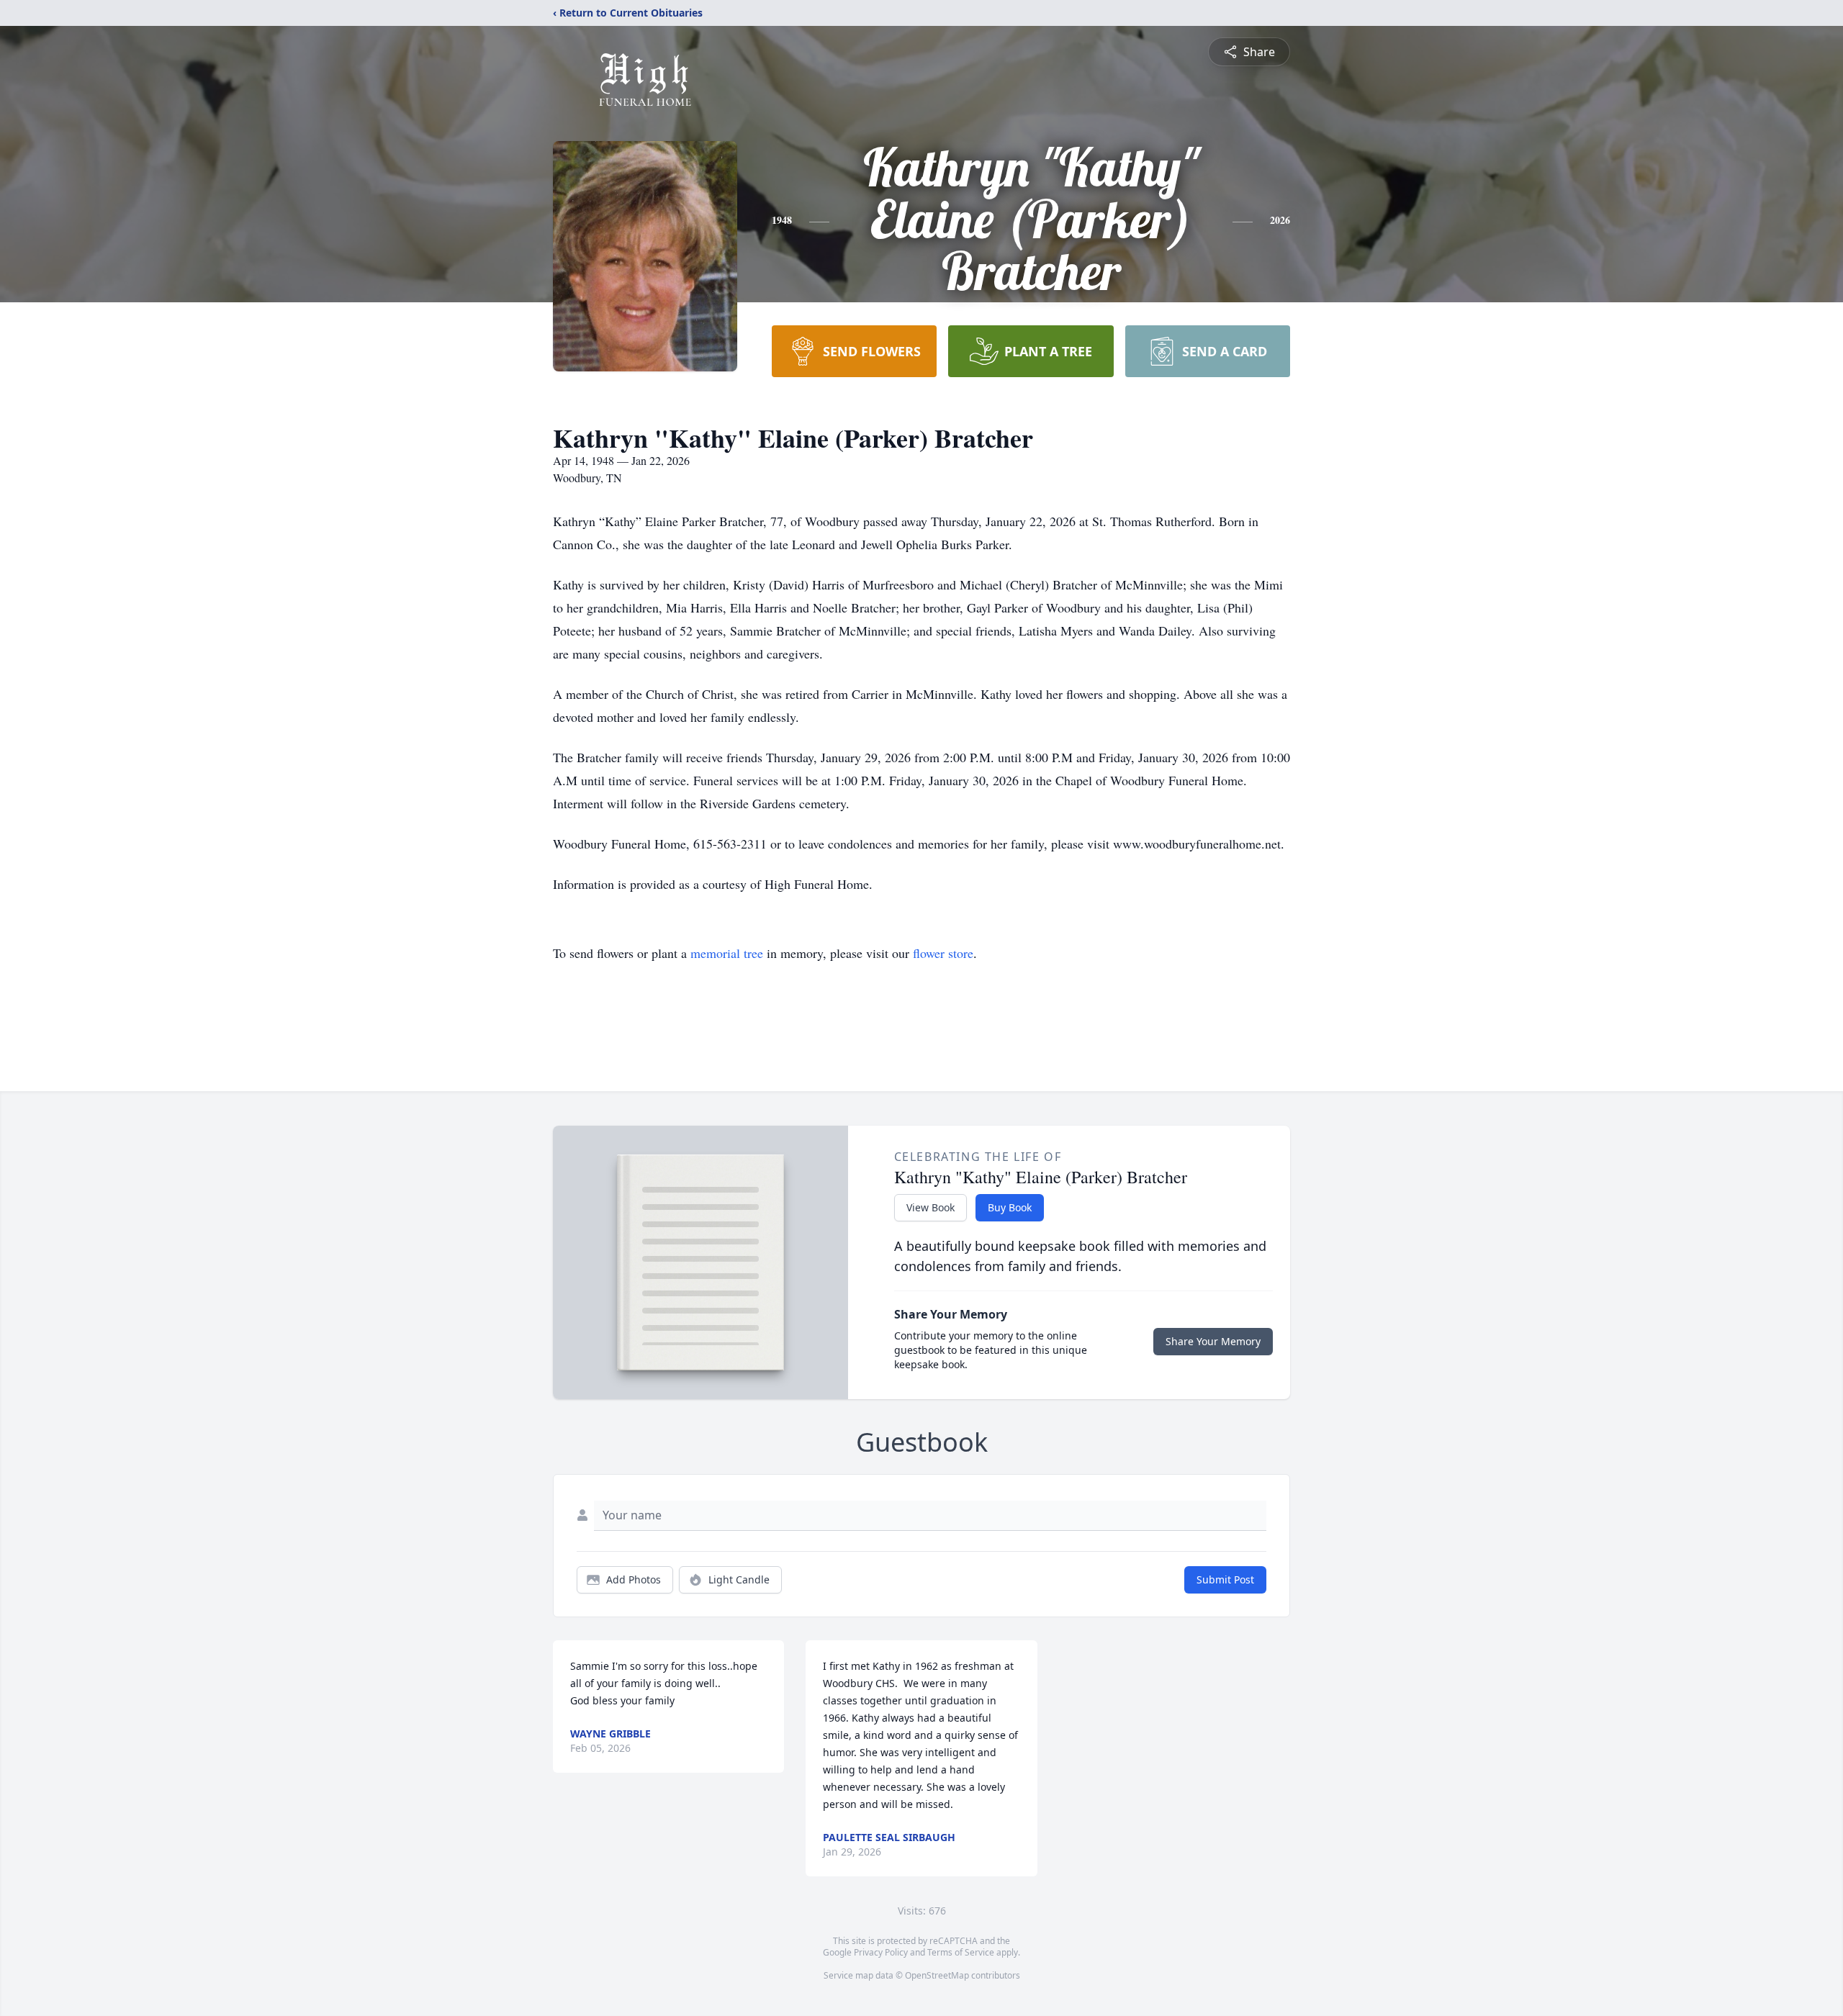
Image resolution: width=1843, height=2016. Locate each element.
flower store (943, 953)
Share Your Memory (1213, 1341)
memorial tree (727, 953)
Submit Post (1225, 1579)
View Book (930, 1207)
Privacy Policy (881, 1952)
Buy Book (1010, 1207)
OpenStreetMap (937, 1975)
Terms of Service (961, 1952)
